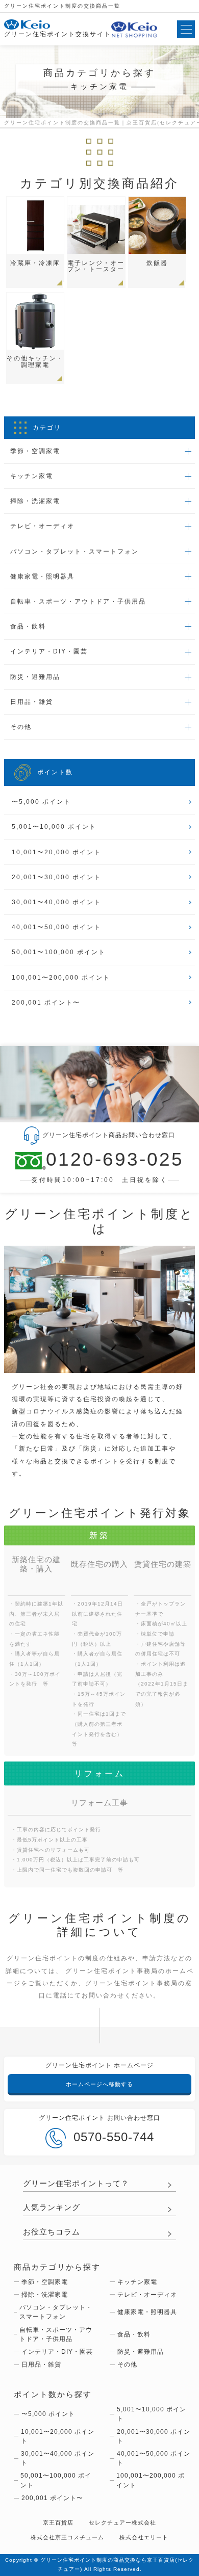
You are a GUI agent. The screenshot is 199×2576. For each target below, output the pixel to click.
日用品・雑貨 (41, 2364)
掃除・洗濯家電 (45, 2295)
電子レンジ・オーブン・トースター (96, 266)
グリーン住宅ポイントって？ (76, 2184)
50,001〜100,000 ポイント (59, 952)
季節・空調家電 (45, 2282)
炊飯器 (157, 263)
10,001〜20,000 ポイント (56, 852)
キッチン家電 (137, 2282)
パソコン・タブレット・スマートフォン (56, 2312)
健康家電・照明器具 (147, 2312)
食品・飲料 (134, 2334)
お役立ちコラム (52, 2232)
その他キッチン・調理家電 (35, 361)
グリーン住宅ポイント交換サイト (58, 34)
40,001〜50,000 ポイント (56, 927)
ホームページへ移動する (99, 2084)
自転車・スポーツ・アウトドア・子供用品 (56, 2334)
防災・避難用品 (141, 2352)
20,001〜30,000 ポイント (56, 877)
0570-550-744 (114, 2137)
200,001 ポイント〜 (46, 1003)
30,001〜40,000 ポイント (56, 902)
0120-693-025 (115, 1160)
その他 (127, 2364)
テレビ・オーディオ (147, 2295)
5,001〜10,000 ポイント (54, 827)
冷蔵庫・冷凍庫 (35, 263)
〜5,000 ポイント (41, 802)
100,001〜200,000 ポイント (61, 978)
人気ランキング (52, 2207)
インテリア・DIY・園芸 (57, 2352)
